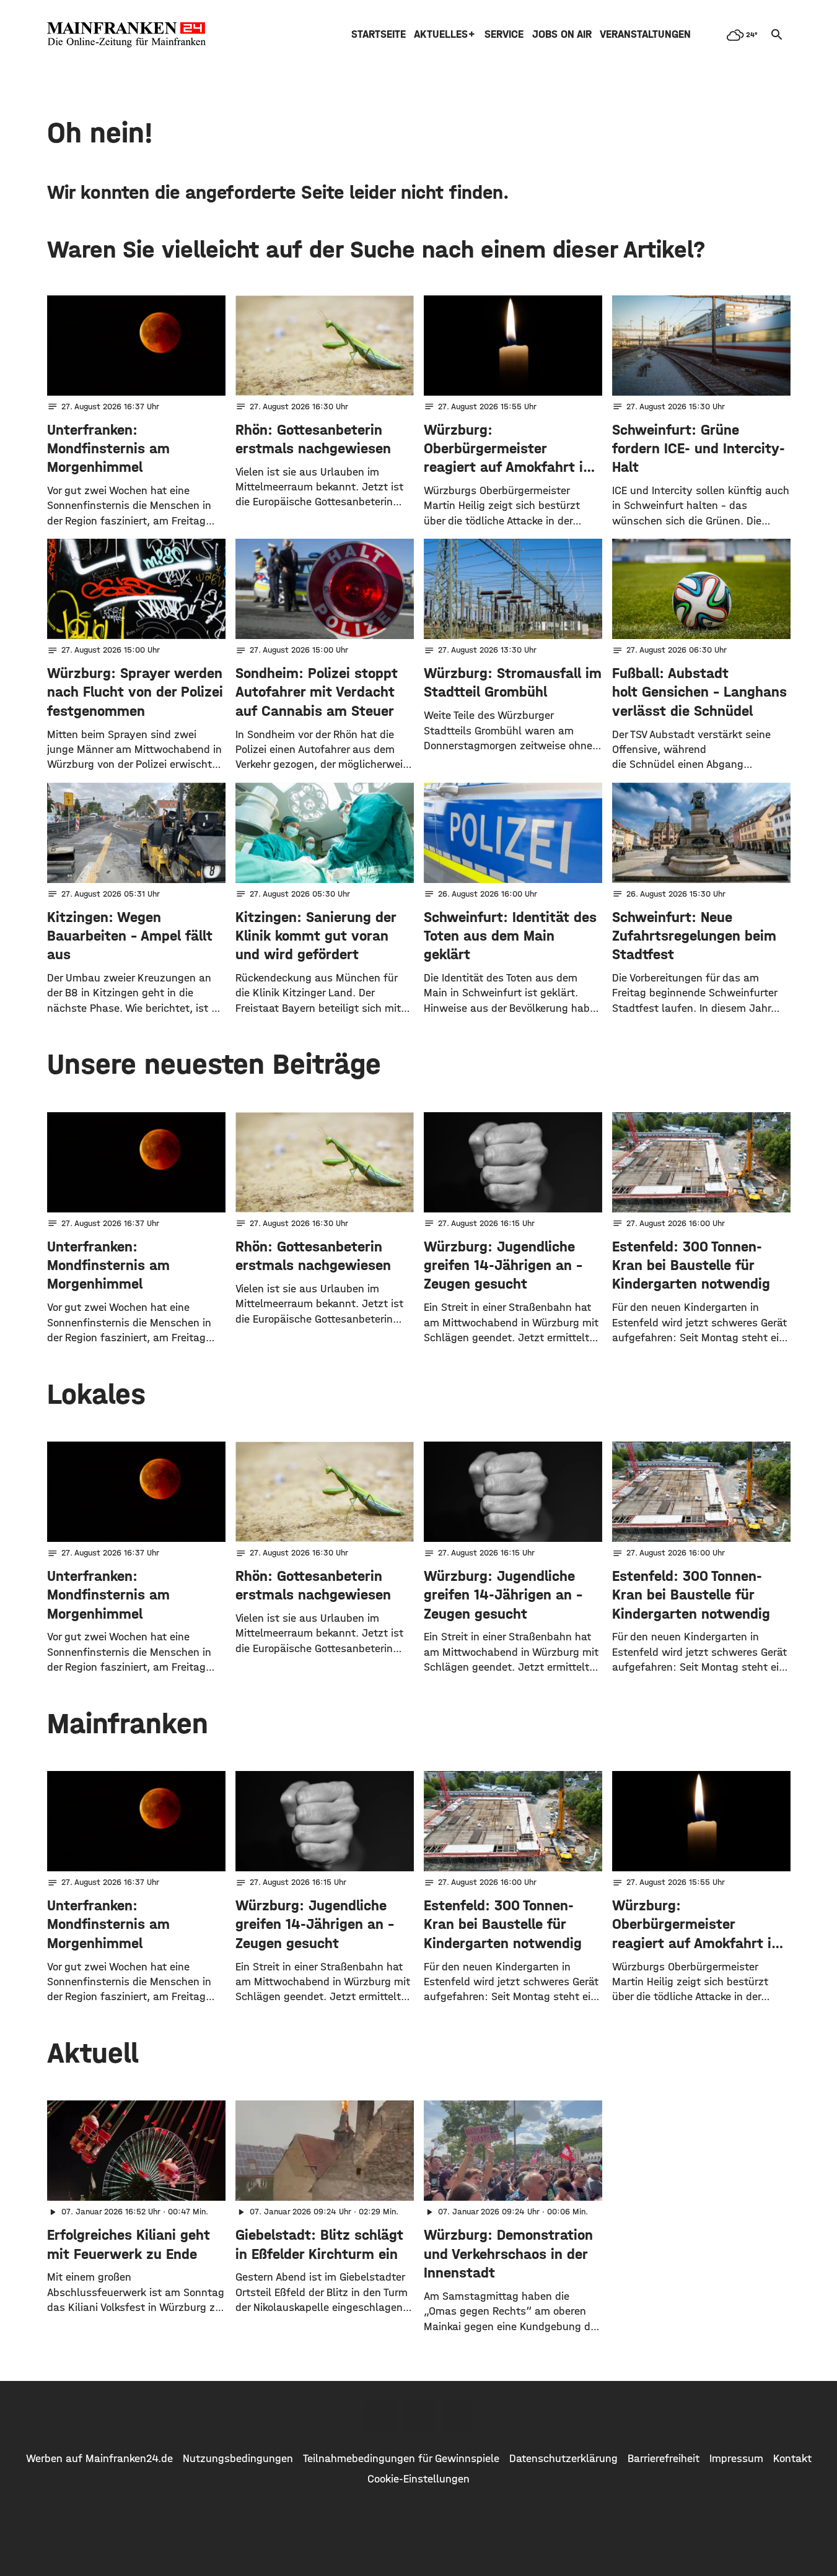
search (777, 35)
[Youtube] (457, 2416)
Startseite (379, 34)
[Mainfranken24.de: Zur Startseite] (126, 35)
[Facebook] (380, 2416)
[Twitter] (419, 2416)
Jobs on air (562, 34)
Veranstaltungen (645, 34)
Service (504, 34)
